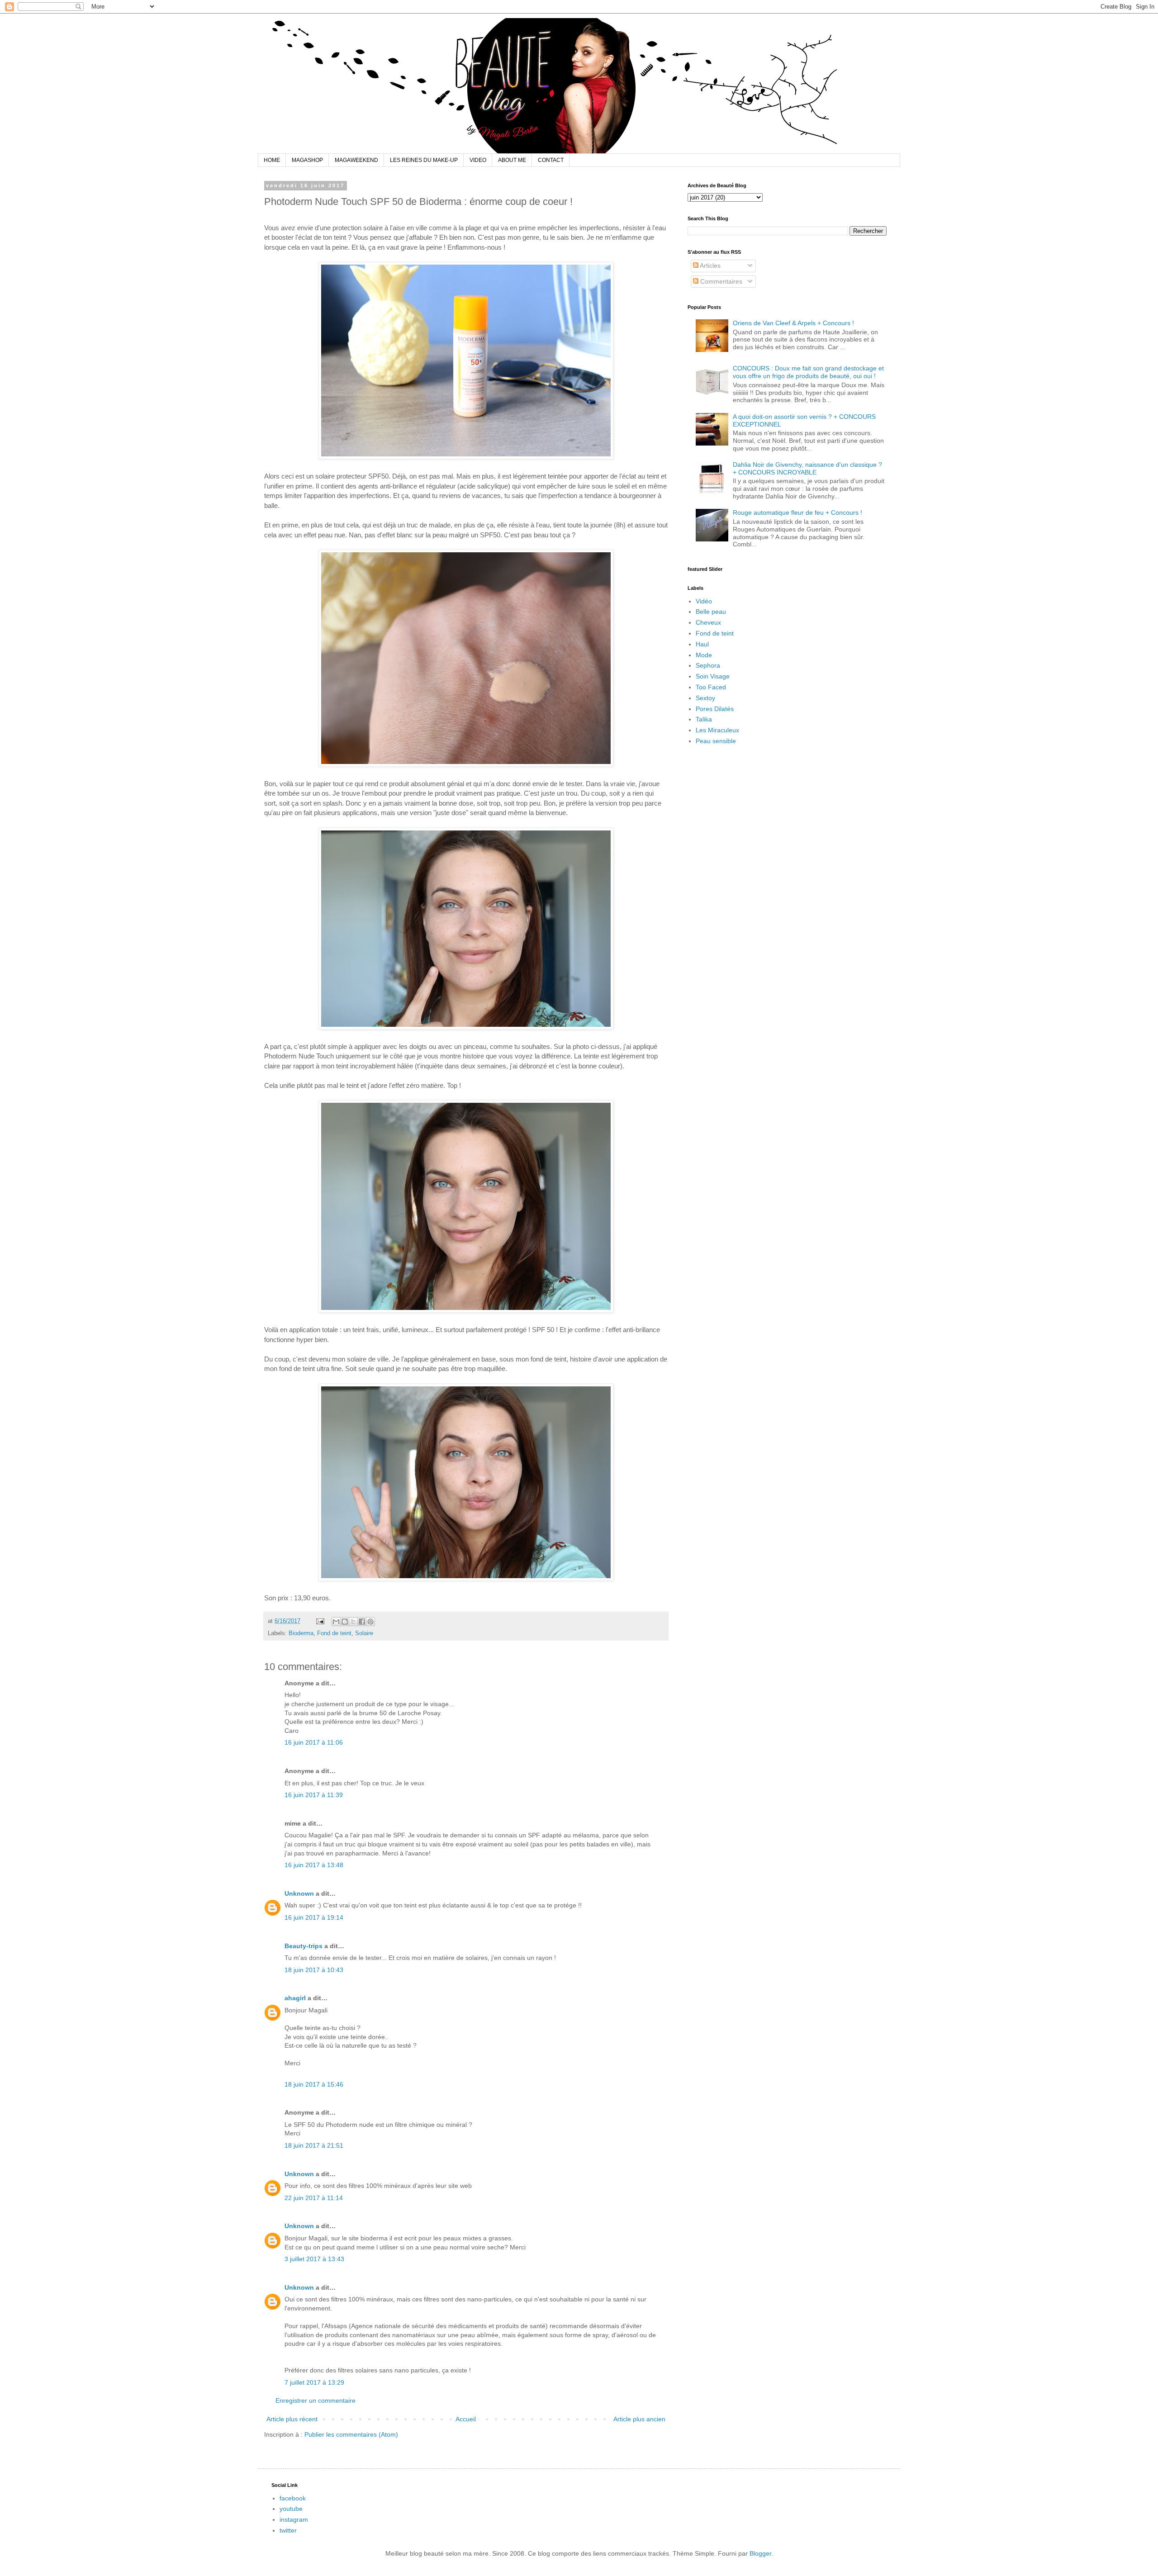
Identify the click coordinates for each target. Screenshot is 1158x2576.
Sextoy (705, 698)
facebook (293, 2498)
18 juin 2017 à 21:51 (314, 2145)
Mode (704, 655)
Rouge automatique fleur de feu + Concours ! (797, 512)
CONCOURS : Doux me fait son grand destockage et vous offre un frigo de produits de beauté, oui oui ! (808, 372)
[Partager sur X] (353, 1622)
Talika (704, 719)
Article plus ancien (639, 2419)
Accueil (466, 2419)
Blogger (760, 2553)
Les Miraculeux (717, 730)
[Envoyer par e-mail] (336, 1622)
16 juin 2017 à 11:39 (314, 1795)
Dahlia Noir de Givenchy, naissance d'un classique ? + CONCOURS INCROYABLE (807, 468)
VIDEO (478, 160)
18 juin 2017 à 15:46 (314, 2084)
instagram (294, 2519)
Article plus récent (292, 2419)
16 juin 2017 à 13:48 (314, 1865)
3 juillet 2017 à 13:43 (314, 2259)
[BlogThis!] (345, 1622)
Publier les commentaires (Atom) (351, 2434)
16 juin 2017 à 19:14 (314, 1917)
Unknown (299, 1893)
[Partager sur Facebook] (362, 1622)
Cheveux (708, 622)
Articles (710, 266)
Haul (702, 644)
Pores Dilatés (715, 709)
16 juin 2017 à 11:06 (314, 1742)
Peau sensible (716, 741)
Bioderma (301, 1633)
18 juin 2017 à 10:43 (314, 1970)
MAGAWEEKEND (356, 160)
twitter (288, 2530)
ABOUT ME (512, 160)
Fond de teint (334, 1633)
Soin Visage (713, 676)
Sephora (708, 665)
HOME (272, 160)
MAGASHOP (307, 160)
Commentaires (720, 281)
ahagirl (295, 1998)
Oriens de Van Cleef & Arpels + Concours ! (793, 323)
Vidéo (704, 601)
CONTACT (551, 160)
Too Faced (711, 687)
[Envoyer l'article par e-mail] (320, 1621)
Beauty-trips (304, 1946)
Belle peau (711, 612)
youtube (291, 2509)
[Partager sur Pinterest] (370, 1622)
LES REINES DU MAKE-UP (424, 160)
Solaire (364, 1633)
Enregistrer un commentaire (316, 2400)
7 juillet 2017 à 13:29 (314, 2382)
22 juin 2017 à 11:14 (314, 2198)
